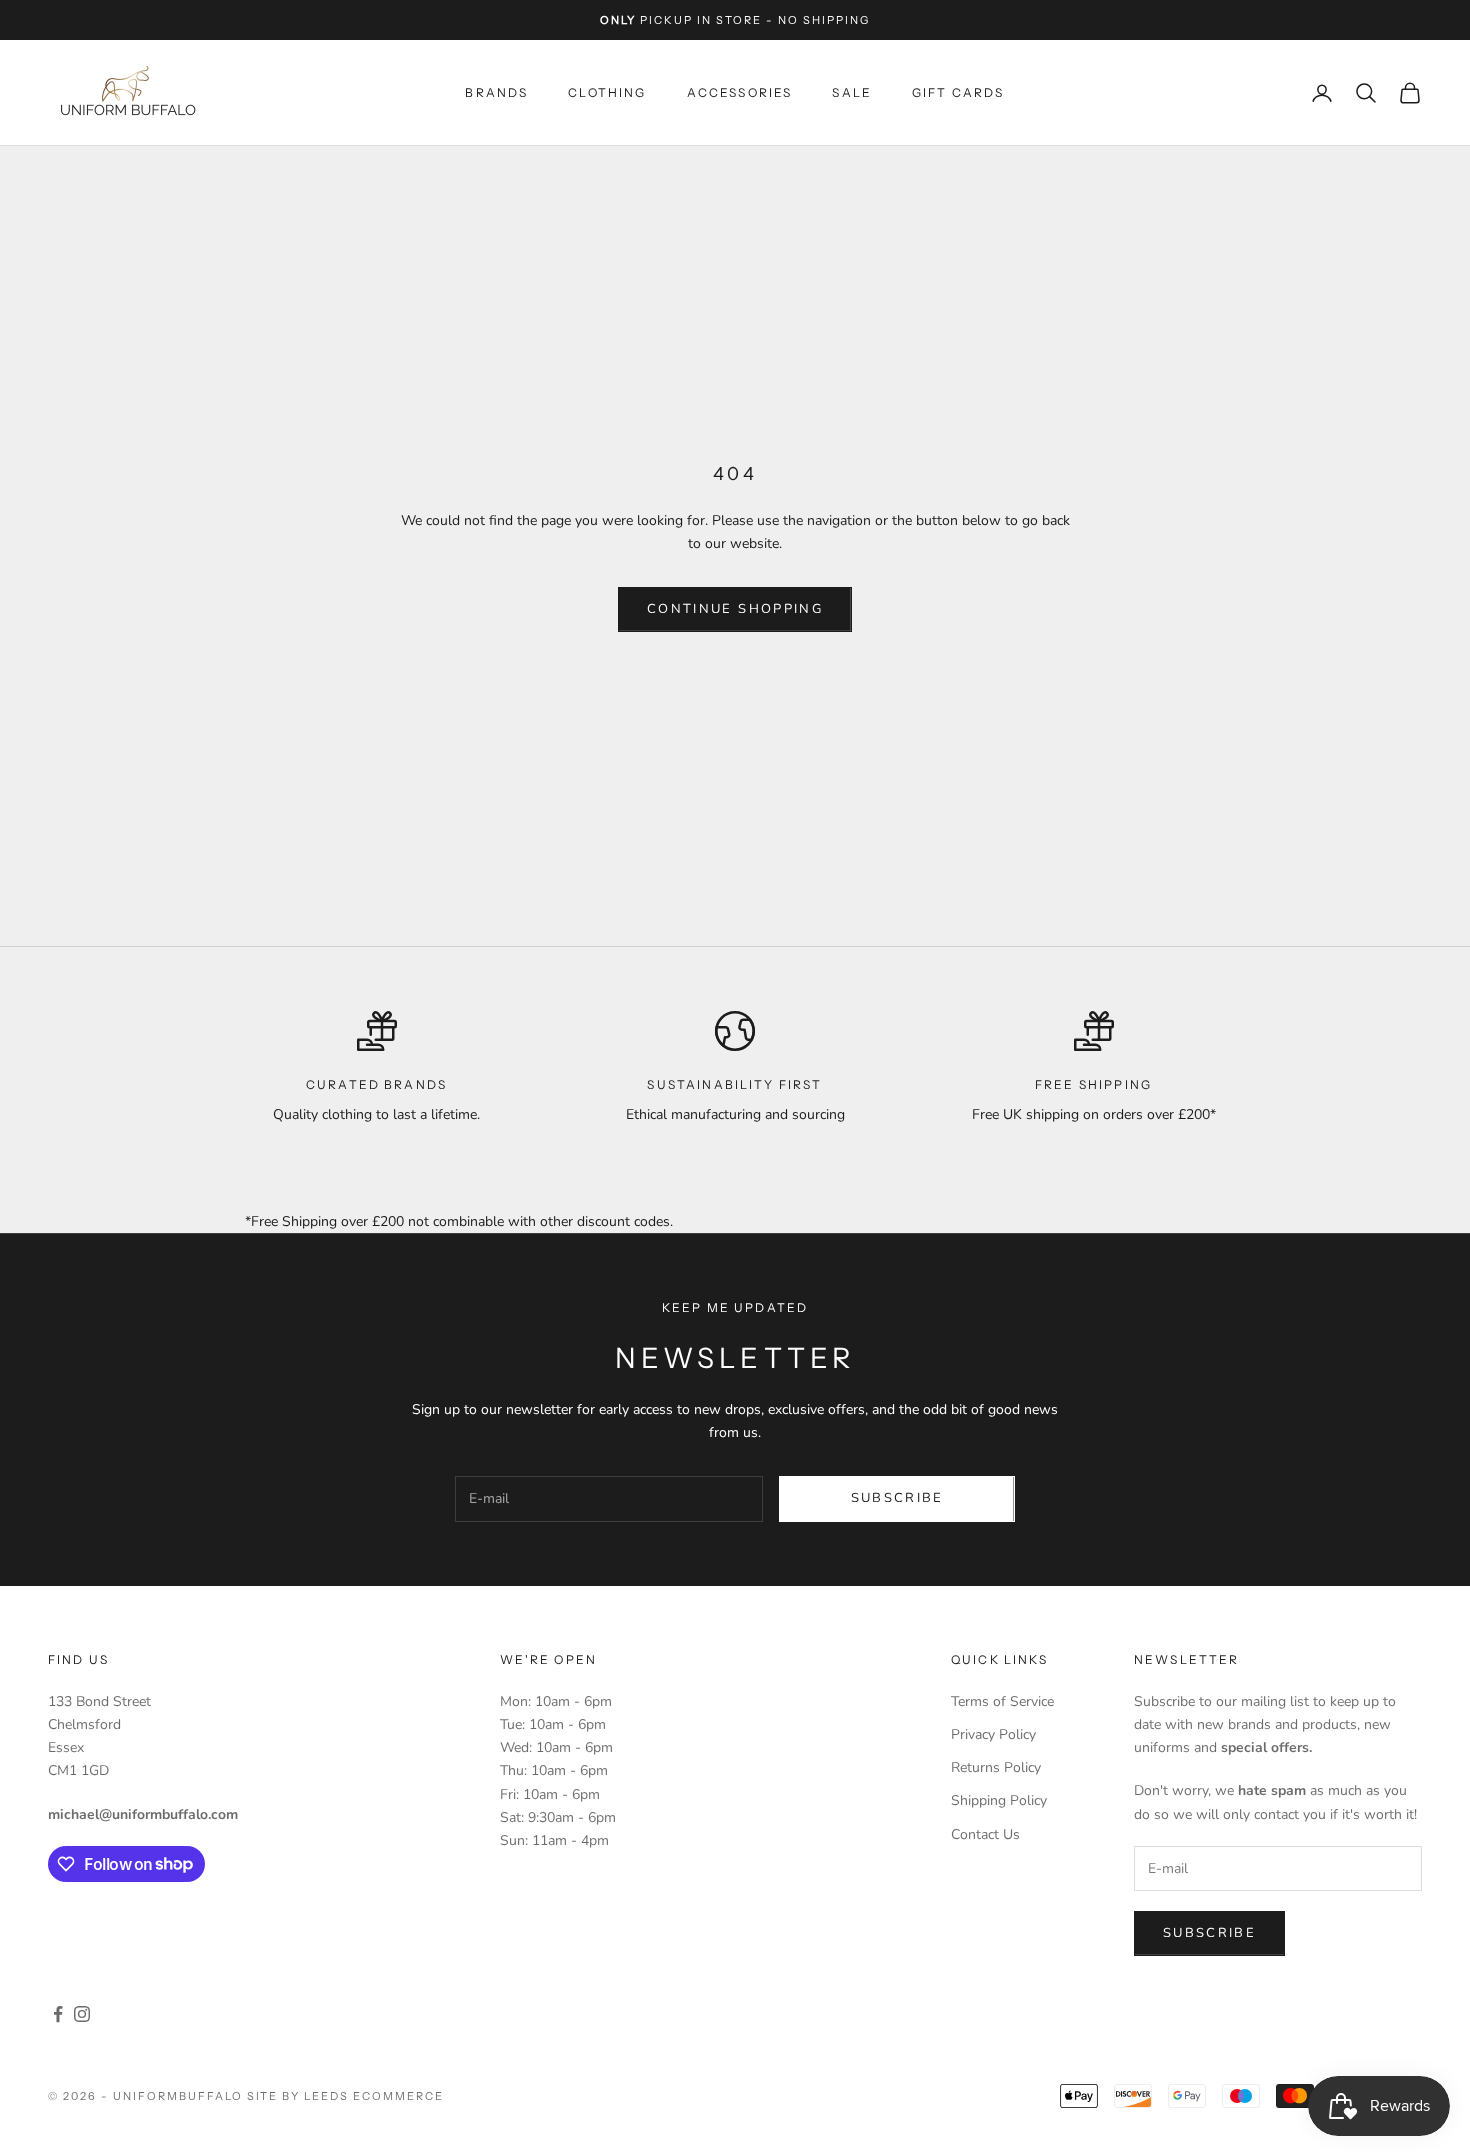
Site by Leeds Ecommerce (346, 2096)
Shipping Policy (999, 1800)
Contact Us (985, 1834)
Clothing (607, 92)
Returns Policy (996, 1767)
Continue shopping (735, 609)
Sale (852, 92)
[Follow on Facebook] (58, 2014)
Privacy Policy (993, 1734)
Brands (496, 92)
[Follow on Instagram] (82, 2014)
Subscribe (897, 1498)
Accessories (740, 92)
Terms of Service (1002, 1701)
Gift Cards (958, 92)
